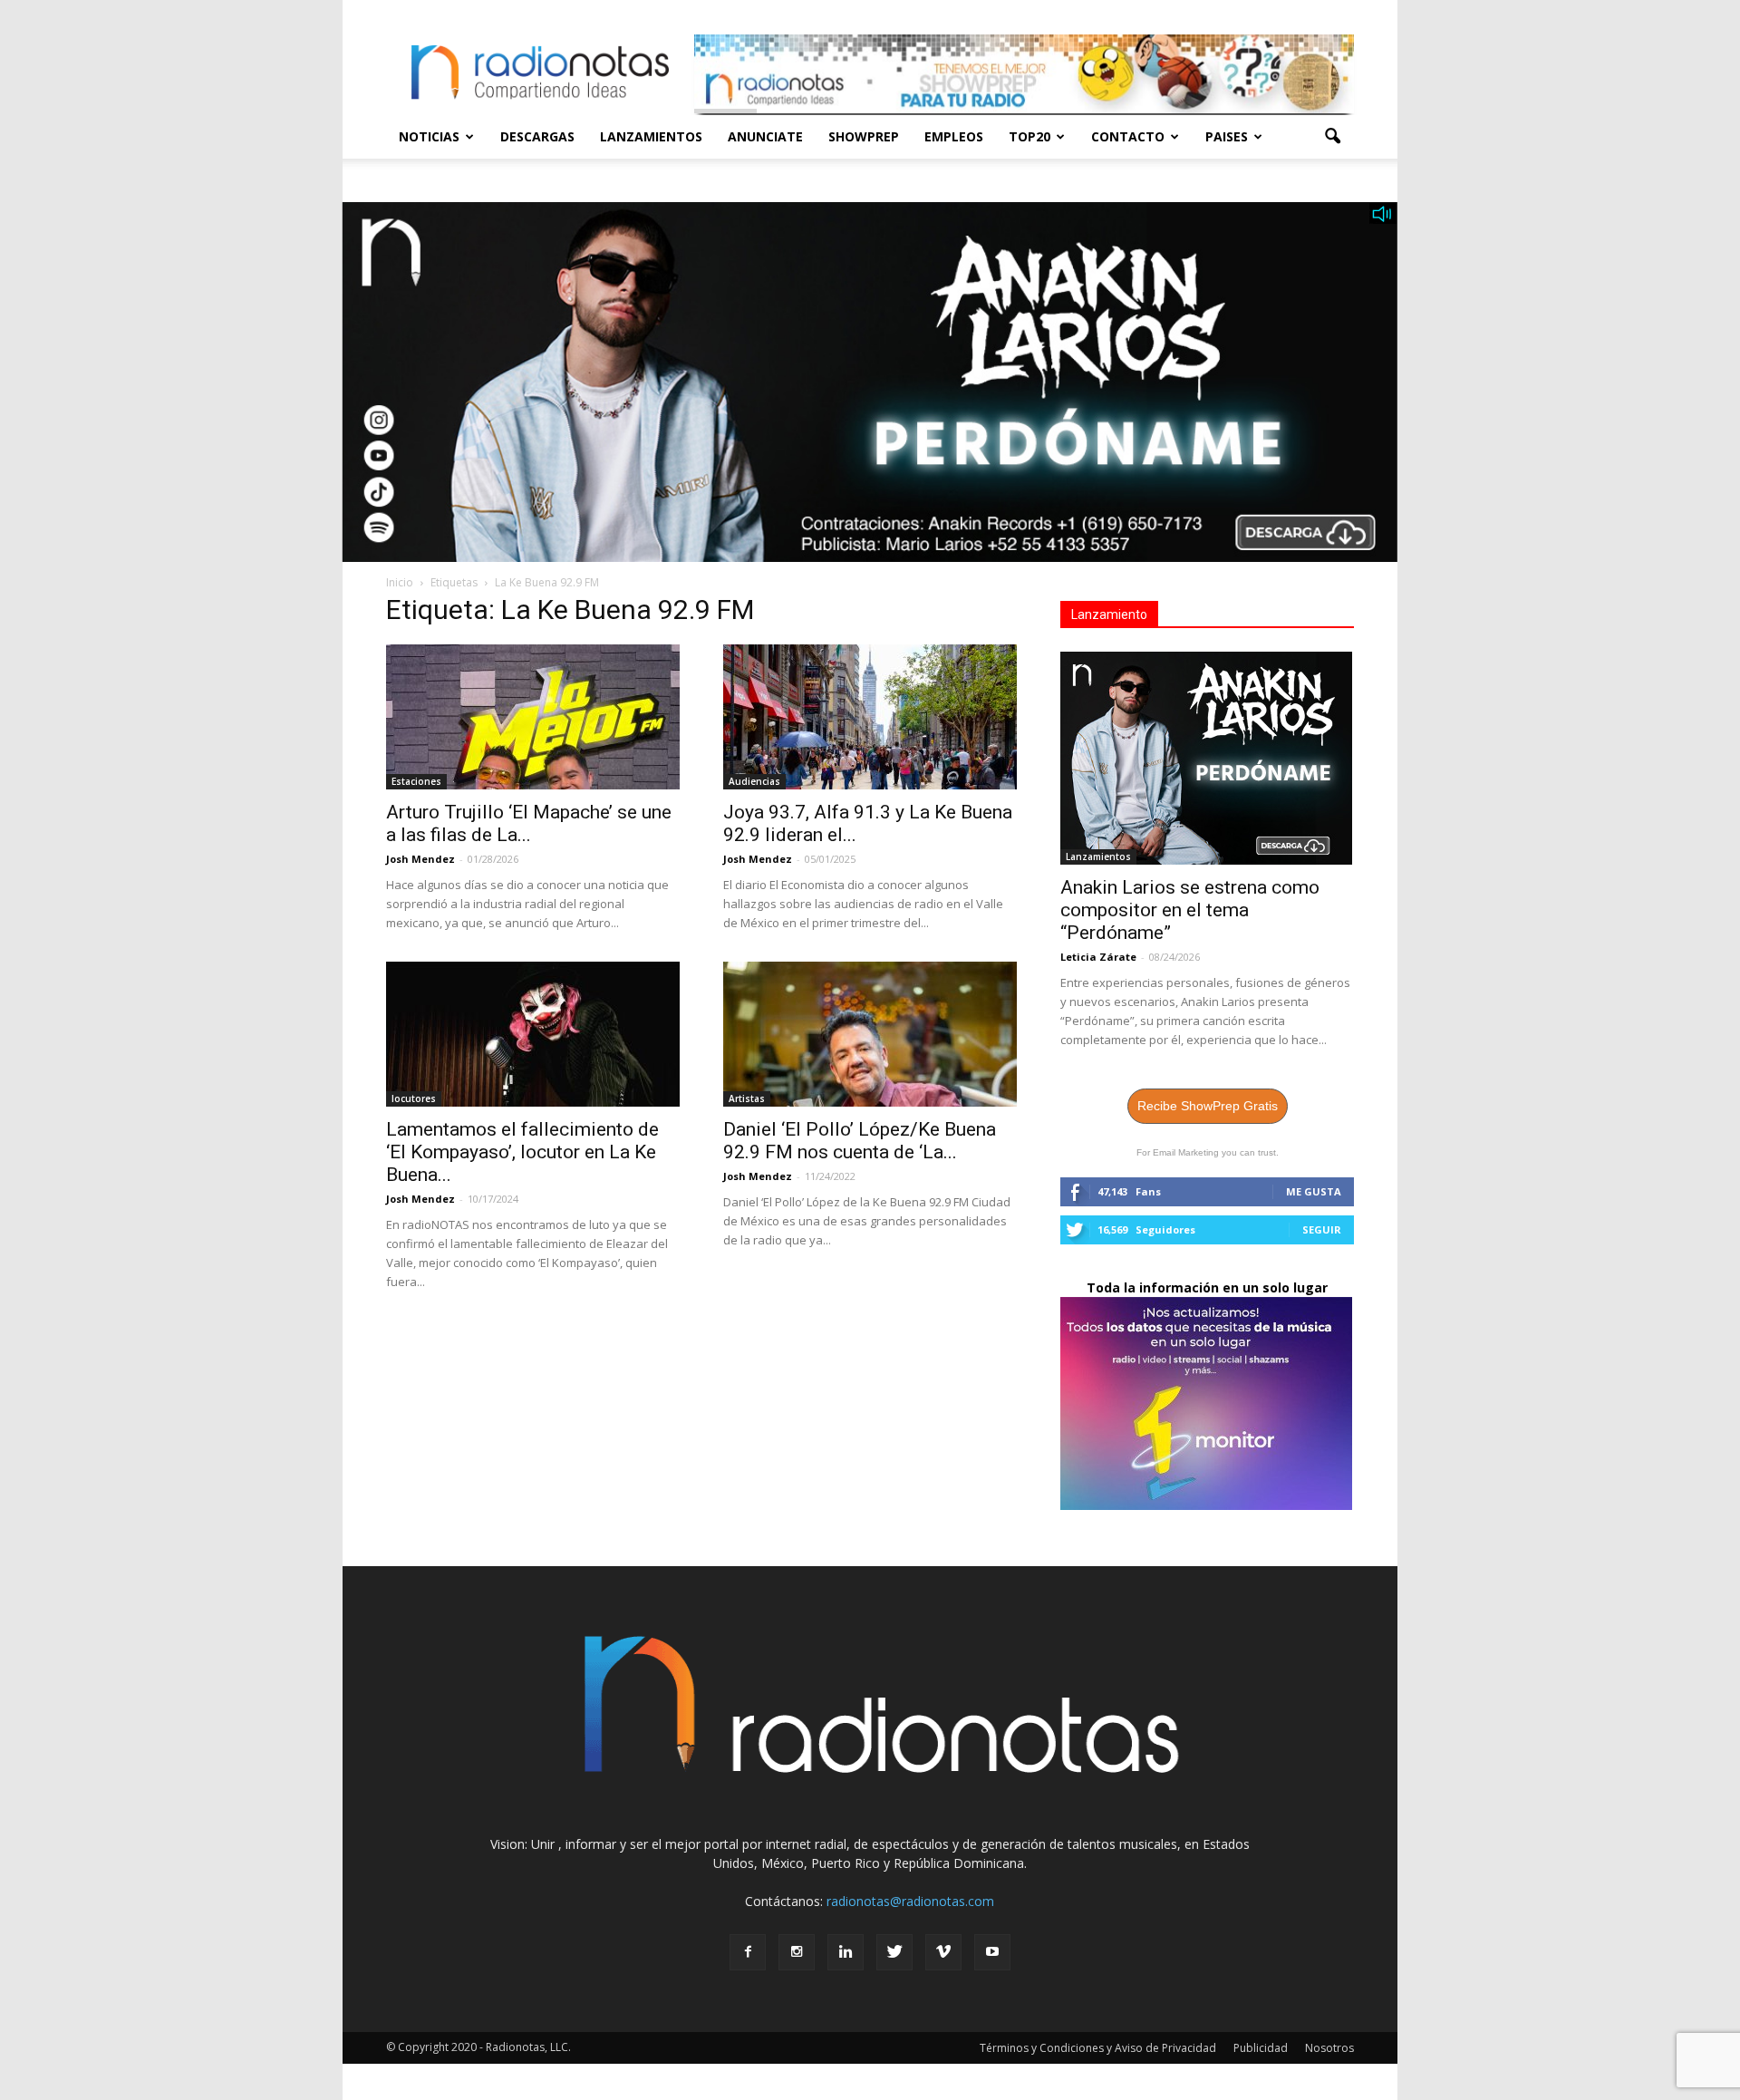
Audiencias (754, 781)
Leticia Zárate (1098, 957)
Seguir (1322, 1229)
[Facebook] (748, 1952)
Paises (1227, 136)
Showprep (864, 136)
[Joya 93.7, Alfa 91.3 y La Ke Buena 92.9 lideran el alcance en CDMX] (870, 717)
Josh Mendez (420, 859)
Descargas (537, 136)
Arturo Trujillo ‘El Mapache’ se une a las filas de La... (529, 823)
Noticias (429, 136)
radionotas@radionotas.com (910, 1901)
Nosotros (1329, 2048)
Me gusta (1314, 1191)
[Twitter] (894, 1952)
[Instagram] (797, 1952)
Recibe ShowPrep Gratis (1208, 1106)
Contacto (1128, 136)
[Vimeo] (943, 1952)
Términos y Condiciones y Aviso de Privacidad (1098, 2048)
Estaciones (416, 781)
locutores (414, 1098)
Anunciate (765, 136)
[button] (1332, 137)
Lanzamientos (651, 136)
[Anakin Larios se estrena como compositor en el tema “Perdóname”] (1207, 758)
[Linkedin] (846, 1952)
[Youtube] (992, 1952)
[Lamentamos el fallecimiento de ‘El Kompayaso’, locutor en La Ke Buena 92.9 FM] (533, 1034)
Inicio (400, 582)
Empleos (954, 136)
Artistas (747, 1098)
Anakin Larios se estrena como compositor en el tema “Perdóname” (1190, 910)
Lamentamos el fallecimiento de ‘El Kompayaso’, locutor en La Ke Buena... (522, 1152)
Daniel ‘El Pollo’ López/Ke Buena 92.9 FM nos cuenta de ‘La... (860, 1141)
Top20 (1029, 136)
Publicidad (1261, 2048)
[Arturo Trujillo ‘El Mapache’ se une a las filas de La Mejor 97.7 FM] (533, 717)
